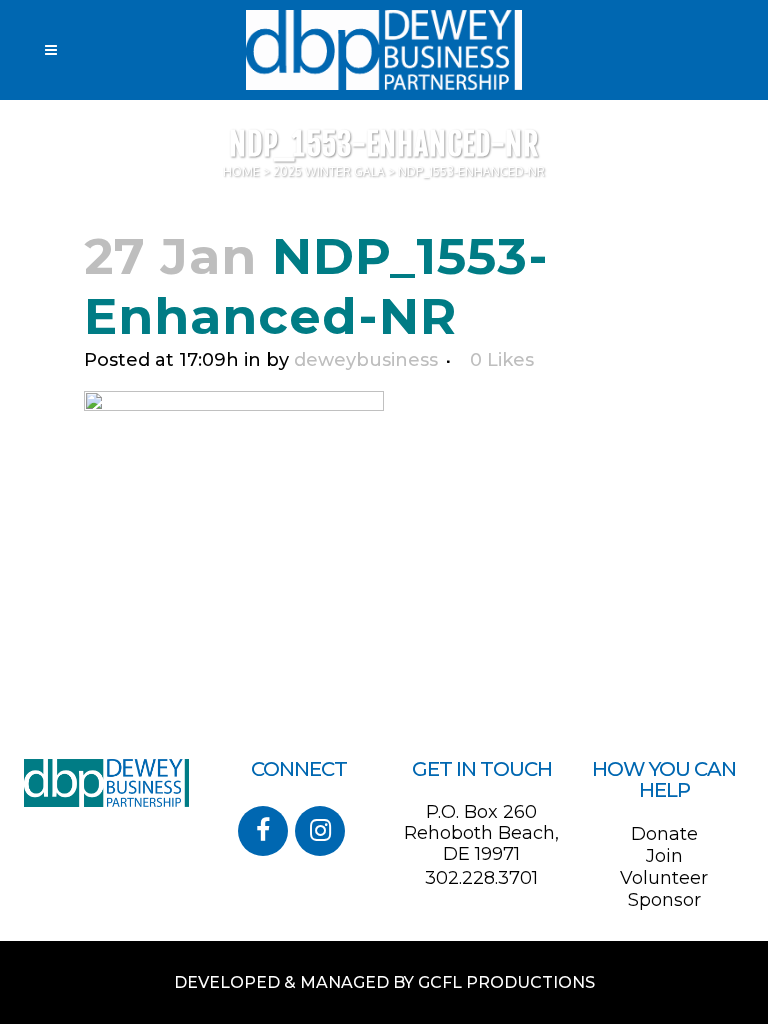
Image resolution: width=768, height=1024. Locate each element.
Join (664, 856)
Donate (664, 834)
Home (241, 171)
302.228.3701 (481, 878)
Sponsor (664, 900)
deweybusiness (366, 360)
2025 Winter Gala (329, 171)
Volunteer (664, 878)
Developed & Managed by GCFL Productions (384, 982)
